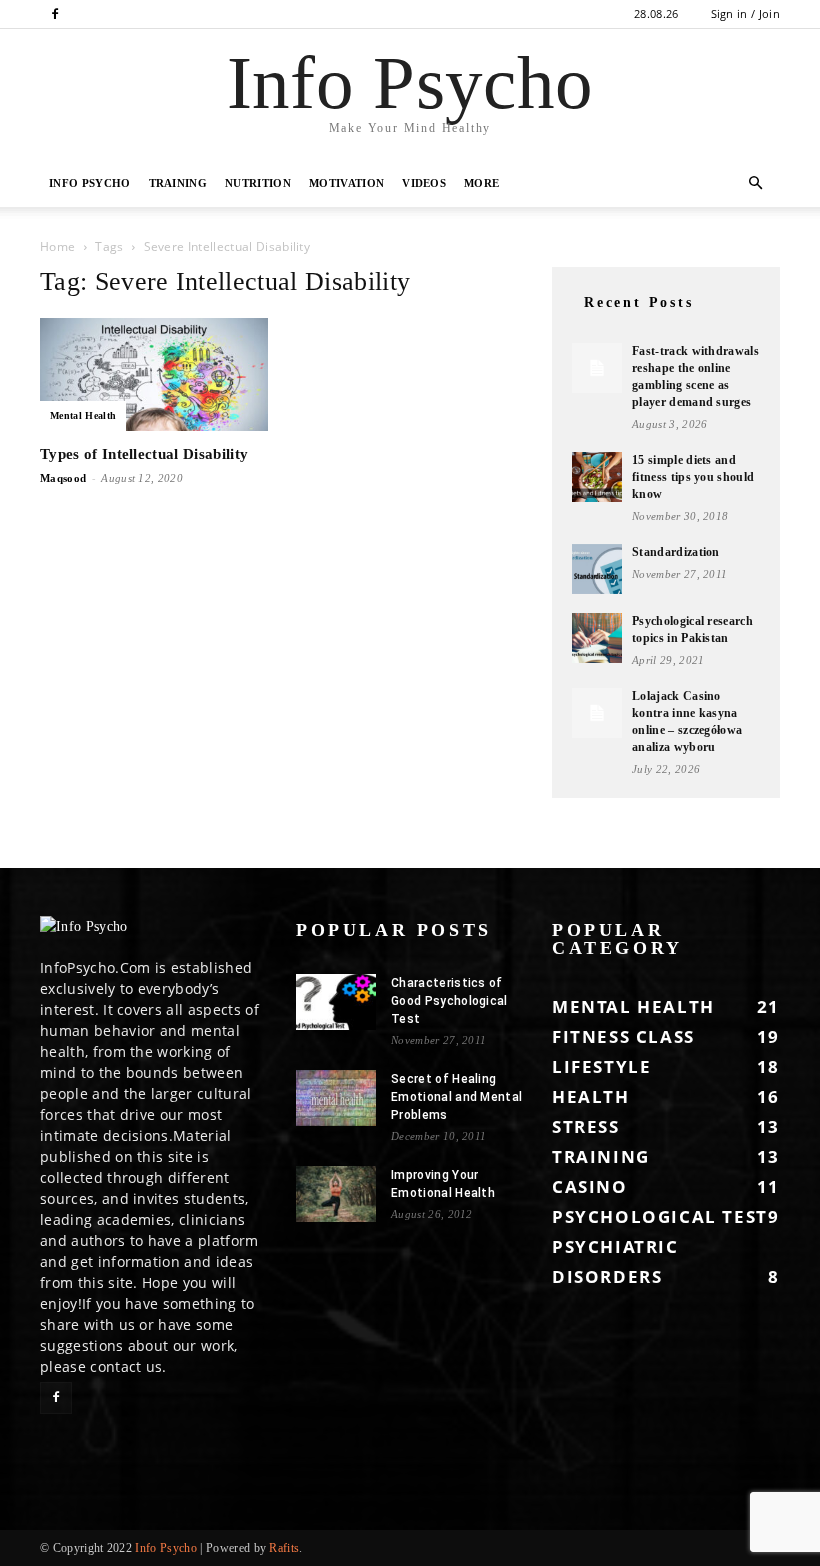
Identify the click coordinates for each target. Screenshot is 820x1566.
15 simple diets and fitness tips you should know (693, 477)
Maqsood (63, 478)
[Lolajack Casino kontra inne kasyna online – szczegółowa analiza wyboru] (597, 713)
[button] (756, 183)
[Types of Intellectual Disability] (154, 374)
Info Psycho (90, 183)
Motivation (346, 183)
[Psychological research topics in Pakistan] (597, 638)
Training (178, 183)
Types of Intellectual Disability (144, 454)
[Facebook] (55, 14)
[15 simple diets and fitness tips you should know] (597, 477)
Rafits (284, 1548)
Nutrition (258, 183)
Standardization (676, 552)
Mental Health (83, 415)
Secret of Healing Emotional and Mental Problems (456, 1097)
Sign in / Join (745, 13)
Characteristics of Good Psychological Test (449, 1001)
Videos (424, 183)
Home (57, 246)
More (481, 183)
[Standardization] (597, 569)
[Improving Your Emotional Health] (336, 1194)
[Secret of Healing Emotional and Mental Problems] (336, 1098)
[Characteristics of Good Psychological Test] (336, 1002)
